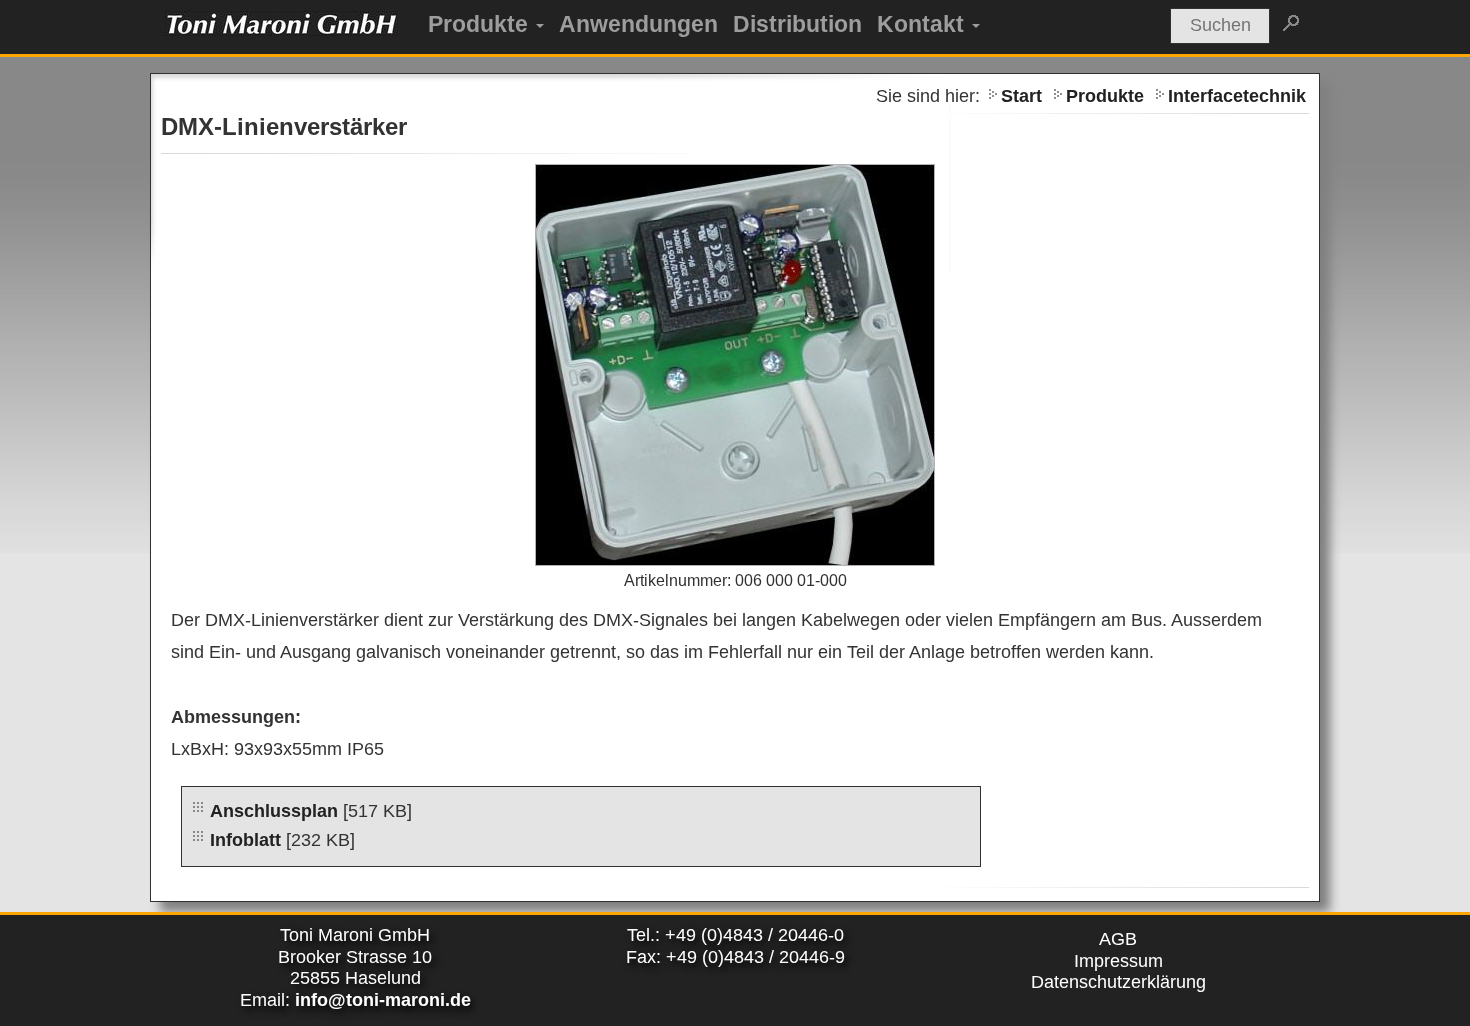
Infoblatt (245, 840)
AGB (1118, 939)
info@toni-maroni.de (383, 1000)
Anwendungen (638, 24)
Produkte (478, 24)
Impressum (1118, 961)
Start (1021, 96)
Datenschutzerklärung (1118, 982)
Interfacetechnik (1237, 96)
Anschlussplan (274, 811)
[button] (539, 24)
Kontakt (920, 24)
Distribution (797, 24)
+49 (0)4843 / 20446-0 (754, 935)
